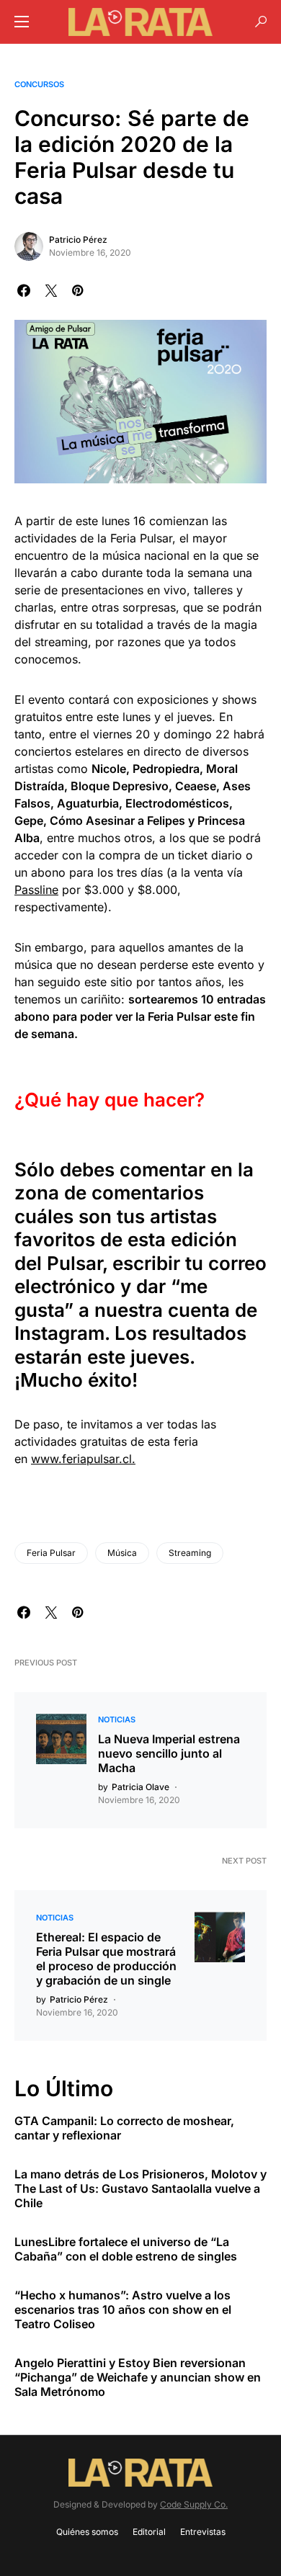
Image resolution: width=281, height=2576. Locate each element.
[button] (22, 22)
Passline (36, 890)
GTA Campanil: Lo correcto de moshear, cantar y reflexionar (124, 2128)
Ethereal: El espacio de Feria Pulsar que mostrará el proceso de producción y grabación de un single (106, 1959)
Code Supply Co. (194, 2504)
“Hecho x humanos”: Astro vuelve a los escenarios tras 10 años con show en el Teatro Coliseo (123, 2309)
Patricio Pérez (78, 240)
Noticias (117, 1719)
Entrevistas (203, 2532)
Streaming (190, 1553)
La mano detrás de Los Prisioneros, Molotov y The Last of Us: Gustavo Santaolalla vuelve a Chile (140, 2188)
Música (122, 1553)
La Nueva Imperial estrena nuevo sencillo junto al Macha (169, 1753)
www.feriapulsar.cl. (83, 1459)
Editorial (149, 2532)
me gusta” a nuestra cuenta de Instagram (136, 1310)
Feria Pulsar (51, 1553)
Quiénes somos (87, 2532)
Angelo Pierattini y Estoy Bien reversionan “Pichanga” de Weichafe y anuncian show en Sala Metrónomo (138, 2377)
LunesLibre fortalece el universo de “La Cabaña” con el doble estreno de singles (126, 2249)
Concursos (39, 84)
